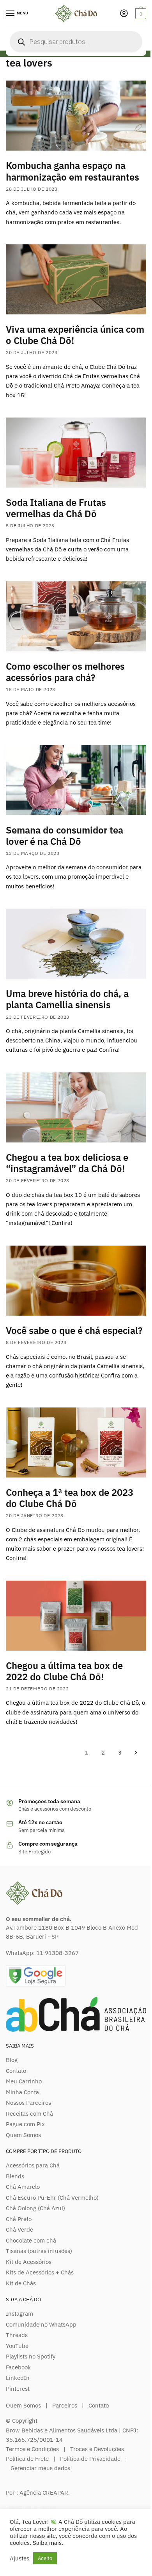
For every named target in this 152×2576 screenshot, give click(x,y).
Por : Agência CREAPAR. (38, 2493)
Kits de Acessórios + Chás (40, 2272)
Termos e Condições (32, 2449)
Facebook (18, 2367)
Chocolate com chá (31, 2240)
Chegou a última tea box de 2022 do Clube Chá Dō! (64, 1671)
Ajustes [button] (19, 2558)
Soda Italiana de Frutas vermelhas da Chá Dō (56, 508)
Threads (17, 2335)
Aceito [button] (45, 2558)
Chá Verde (19, 2229)
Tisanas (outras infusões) (39, 2251)
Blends (15, 2176)
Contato (16, 2071)
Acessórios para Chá (33, 2165)
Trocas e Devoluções (97, 2449)
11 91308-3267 (57, 1953)
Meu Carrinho (24, 2081)
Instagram (19, 2314)
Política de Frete (27, 2459)
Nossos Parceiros (28, 2103)
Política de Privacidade (90, 2459)
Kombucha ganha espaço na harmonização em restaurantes (72, 171)
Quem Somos (23, 2135)
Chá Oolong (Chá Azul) (35, 2208)
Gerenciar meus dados (40, 2468)
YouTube (17, 2346)
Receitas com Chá (29, 2114)
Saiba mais (47, 2543)
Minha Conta (22, 2092)
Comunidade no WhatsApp (41, 2324)
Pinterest (18, 2389)
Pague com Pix (25, 2124)
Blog (12, 2060)
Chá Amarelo (23, 2187)
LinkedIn (18, 2378)
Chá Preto (19, 2219)
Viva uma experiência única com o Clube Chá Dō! (75, 335)
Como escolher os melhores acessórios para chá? (65, 672)
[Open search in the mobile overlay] (76, 42)
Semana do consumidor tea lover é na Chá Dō (65, 836)
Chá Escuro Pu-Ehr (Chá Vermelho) (52, 2198)
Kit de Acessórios (29, 2262)
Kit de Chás (21, 2283)
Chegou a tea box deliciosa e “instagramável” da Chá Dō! (67, 1163)
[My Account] (124, 14)
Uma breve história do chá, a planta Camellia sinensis (67, 999)
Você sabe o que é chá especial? (74, 1330)
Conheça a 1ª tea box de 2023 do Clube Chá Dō (70, 1498)
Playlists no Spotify (31, 2356)
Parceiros (65, 2405)
